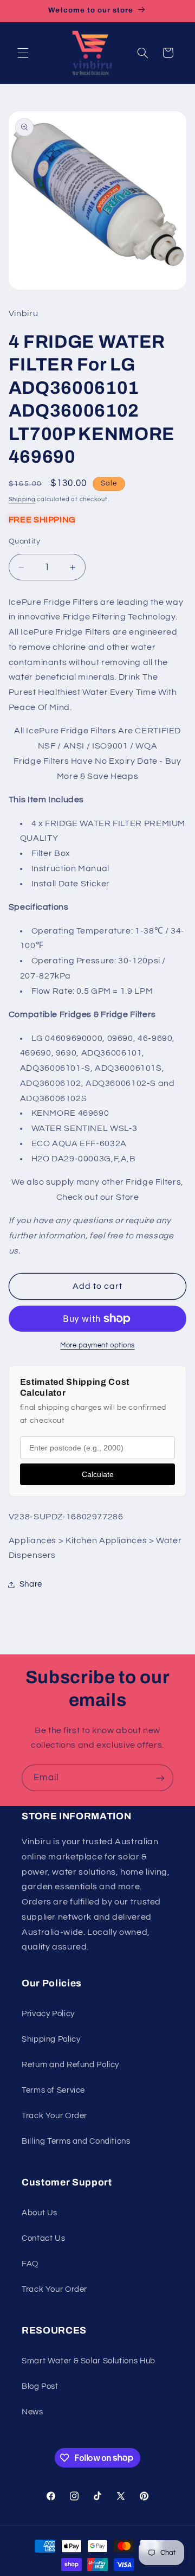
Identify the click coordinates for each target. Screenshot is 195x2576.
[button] (23, 53)
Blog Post (40, 2386)
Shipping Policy (51, 2039)
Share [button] (31, 1584)
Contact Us (43, 2238)
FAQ (30, 2264)
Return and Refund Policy (70, 2065)
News (32, 2412)
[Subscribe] (160, 1778)
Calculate (98, 1474)
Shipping (22, 499)
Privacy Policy (48, 2014)
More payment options (97, 1345)
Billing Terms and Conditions (76, 2141)
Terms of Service (53, 2090)
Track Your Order (54, 2116)
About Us (40, 2213)
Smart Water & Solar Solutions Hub (89, 2361)
